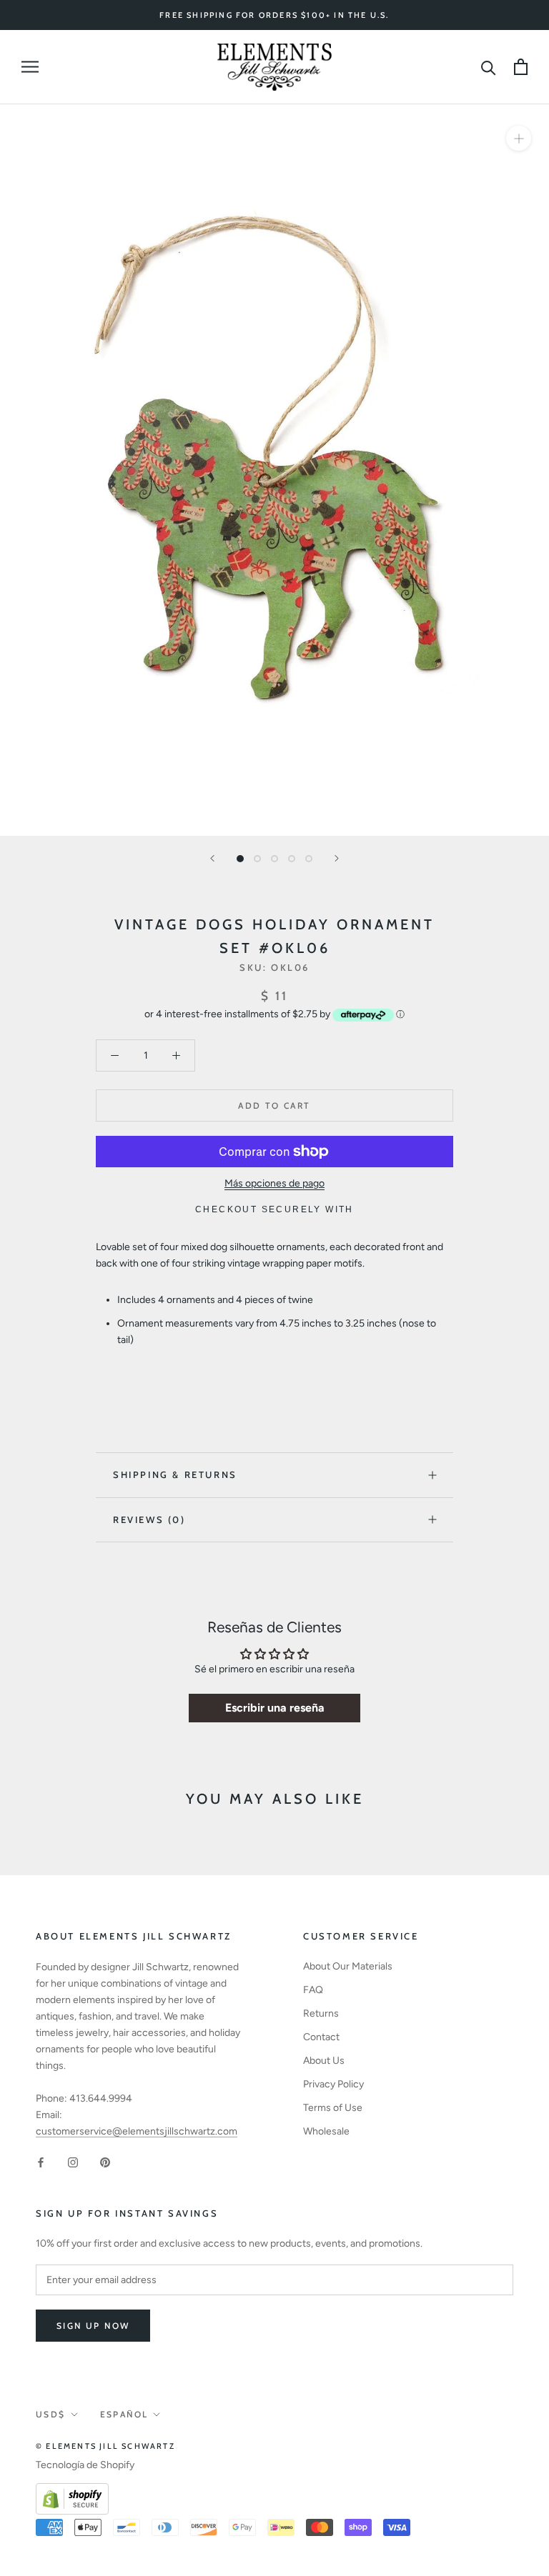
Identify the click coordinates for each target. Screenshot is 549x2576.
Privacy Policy (333, 2084)
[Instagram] (73, 2162)
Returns (321, 2013)
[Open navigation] (30, 67)
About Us (324, 2061)
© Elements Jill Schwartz (105, 2446)
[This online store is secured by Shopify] (72, 2491)
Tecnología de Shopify (85, 2465)
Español (124, 2414)
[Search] (489, 67)
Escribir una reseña (275, 1708)
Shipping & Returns (175, 1474)
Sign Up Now (93, 2326)
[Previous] (212, 858)
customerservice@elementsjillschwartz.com (137, 2131)
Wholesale (326, 2131)
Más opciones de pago (274, 1183)
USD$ (51, 2414)
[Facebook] (41, 2162)
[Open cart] (521, 67)
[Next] (337, 858)
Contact (321, 2037)
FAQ (313, 1990)
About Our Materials (348, 1966)
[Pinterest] (105, 2162)
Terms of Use (333, 2108)
